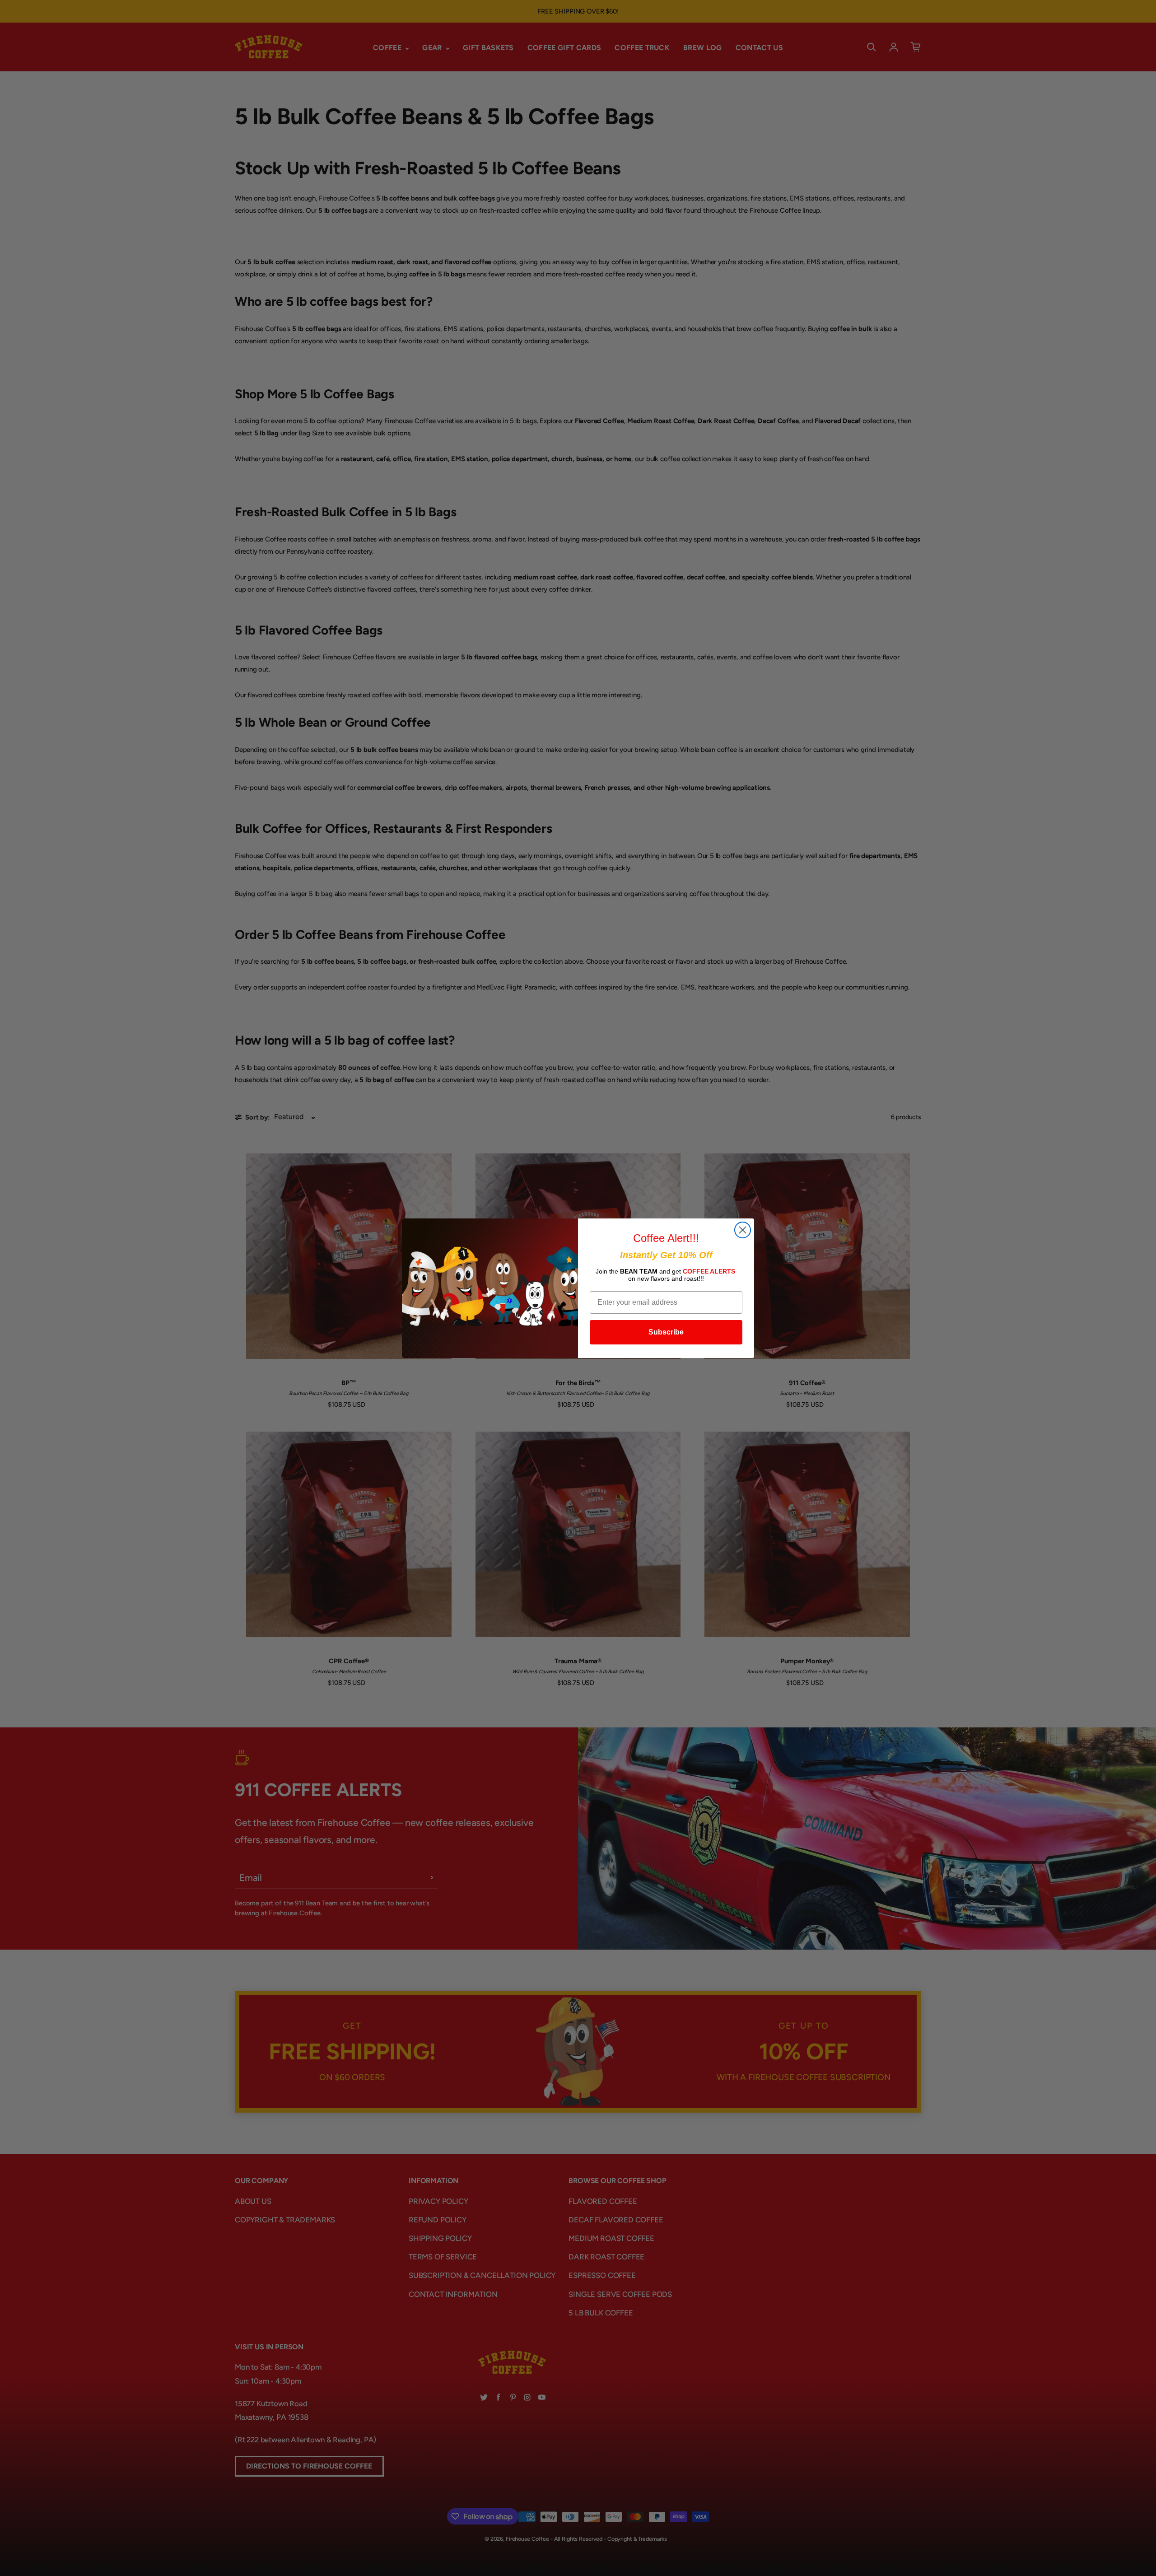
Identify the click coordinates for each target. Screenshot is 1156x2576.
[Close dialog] (743, 1230)
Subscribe (666, 1332)
